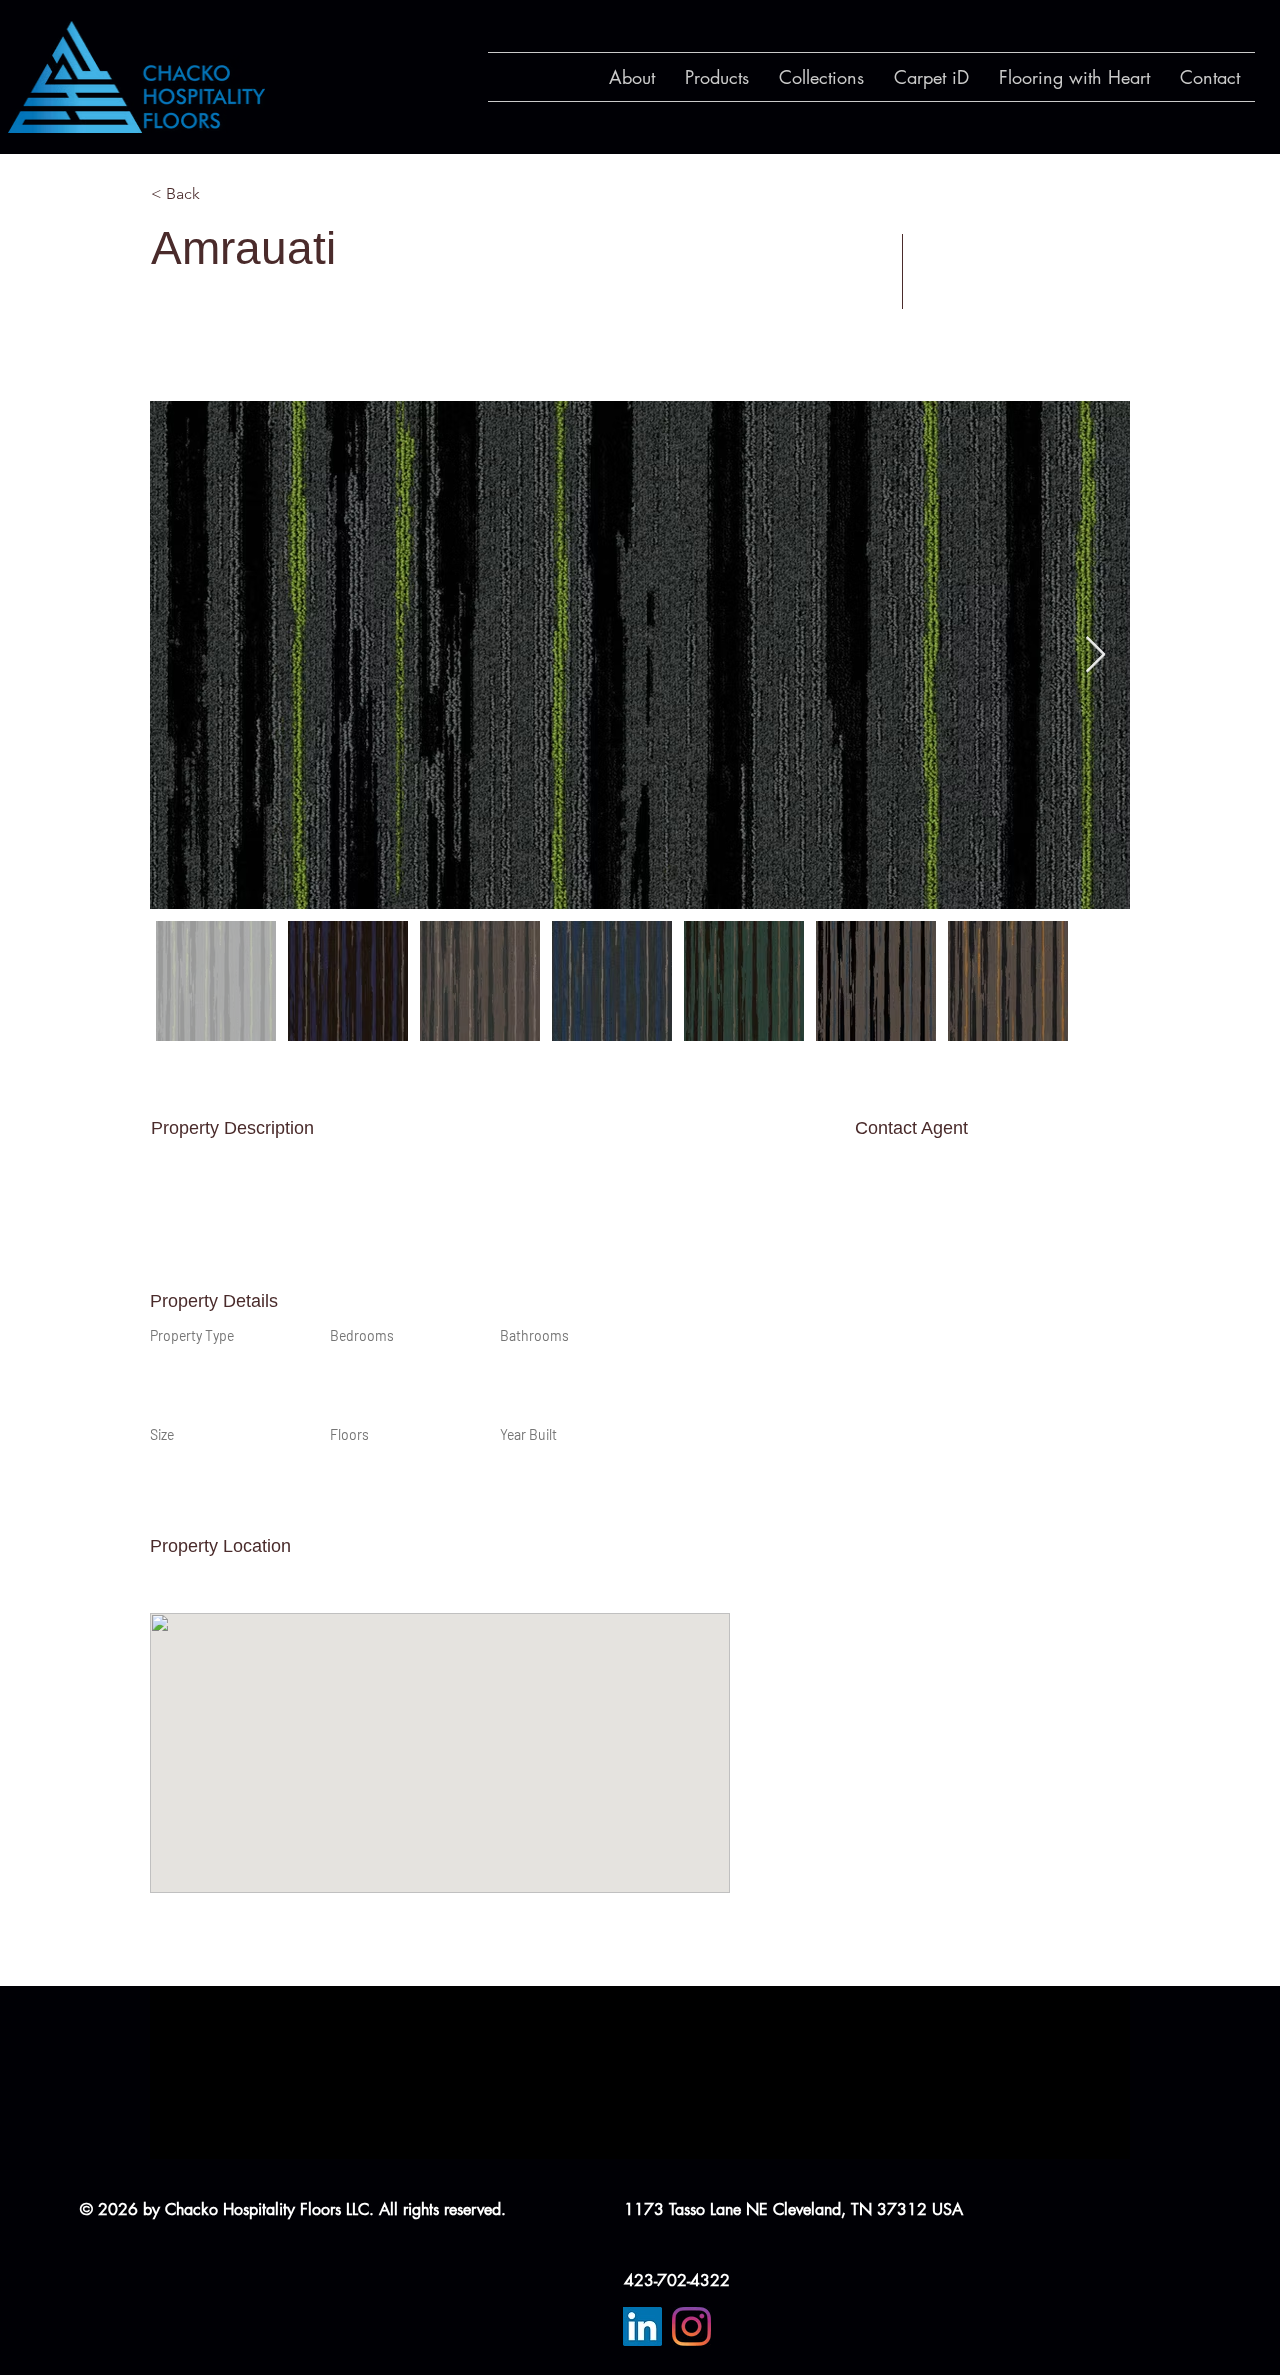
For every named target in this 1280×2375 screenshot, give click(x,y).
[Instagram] (691, 2326)
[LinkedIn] (642, 2326)
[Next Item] (1095, 655)
